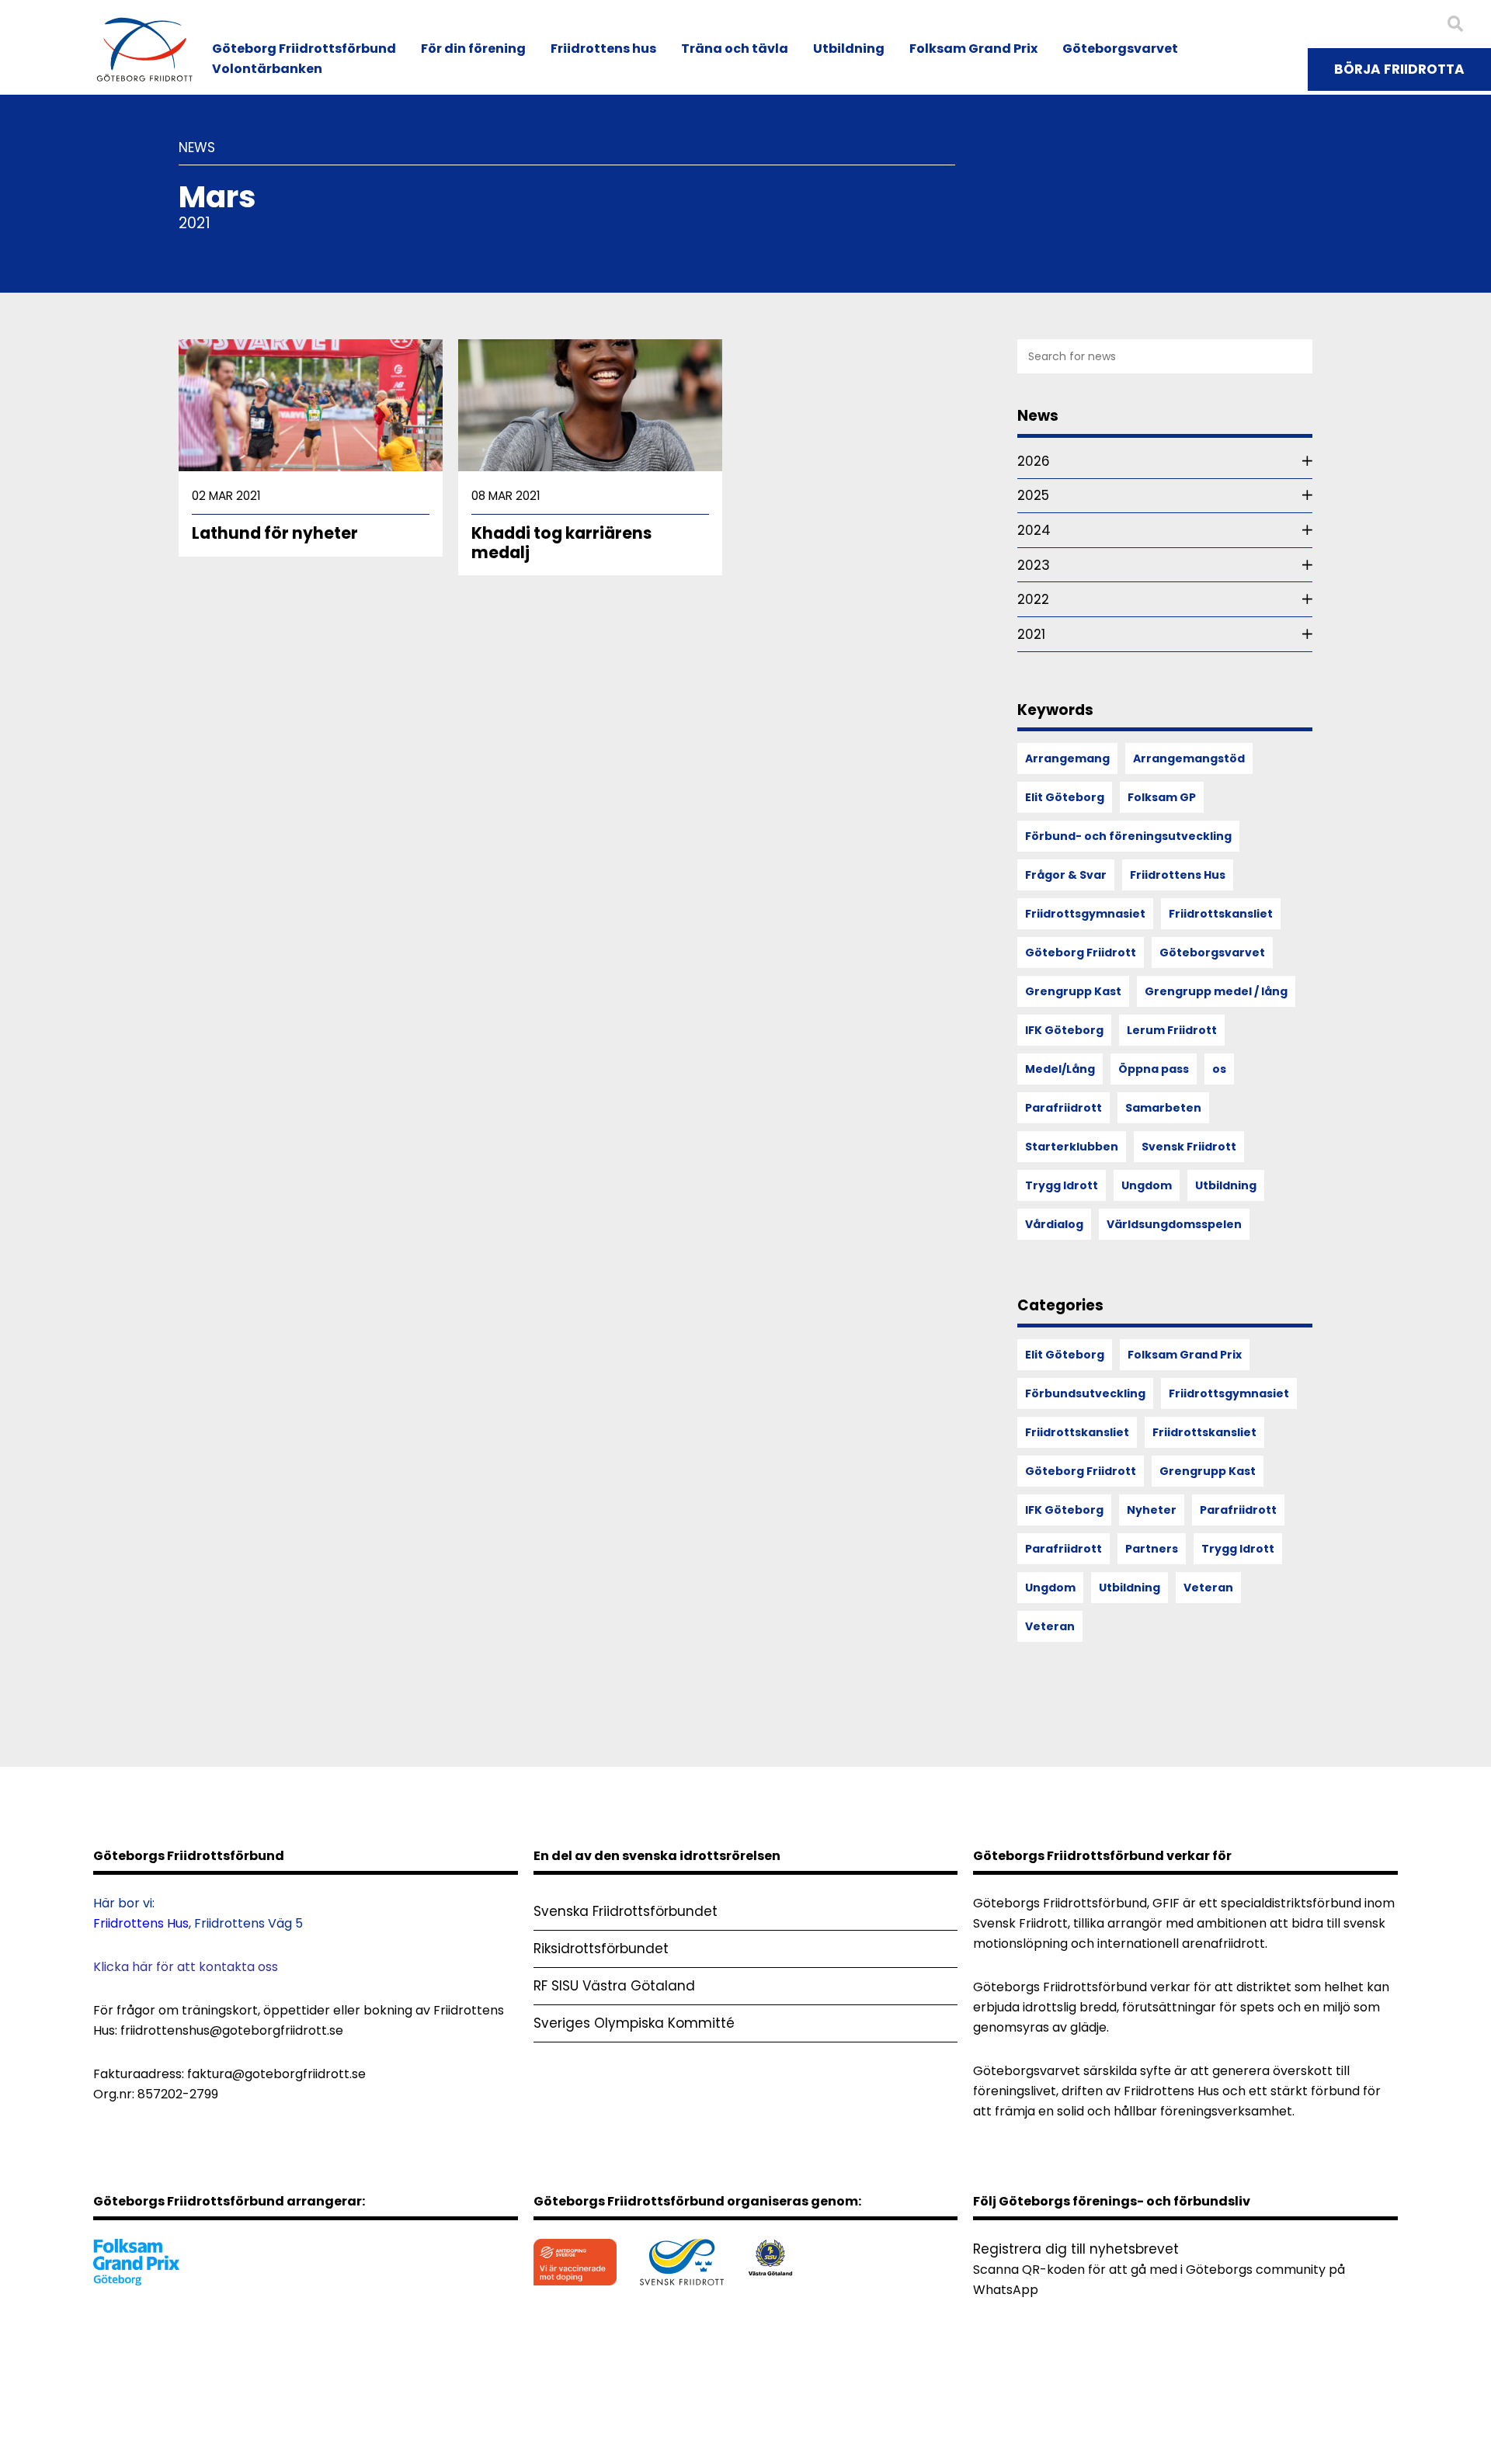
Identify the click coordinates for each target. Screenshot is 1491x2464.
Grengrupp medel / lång (1216, 991)
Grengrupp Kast (1073, 991)
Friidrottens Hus (1178, 875)
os (1219, 1069)
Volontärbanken (267, 69)
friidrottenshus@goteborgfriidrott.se (232, 2030)
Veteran (1208, 1588)
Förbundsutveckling (1085, 1393)
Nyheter (1152, 1510)
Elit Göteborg (1065, 797)
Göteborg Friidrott (1081, 953)
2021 (1031, 634)
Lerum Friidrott (1172, 1030)
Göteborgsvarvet (1120, 49)
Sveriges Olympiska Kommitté (634, 2023)
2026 (1034, 461)
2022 (1033, 599)
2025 (1033, 495)
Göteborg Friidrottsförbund (304, 49)
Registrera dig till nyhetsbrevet (1076, 2249)
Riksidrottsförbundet (601, 1949)
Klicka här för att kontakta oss (186, 1967)
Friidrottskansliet (1221, 914)
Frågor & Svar (1066, 875)
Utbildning (849, 49)
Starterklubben (1072, 1147)
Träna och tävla (735, 49)
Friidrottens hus (603, 49)
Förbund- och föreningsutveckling (1128, 836)
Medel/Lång (1060, 1069)
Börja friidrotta (1399, 69)
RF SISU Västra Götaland (614, 1986)
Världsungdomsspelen (1174, 1224)
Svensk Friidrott (1189, 1147)
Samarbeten (1163, 1108)
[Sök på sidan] (1455, 24)
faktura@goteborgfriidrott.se (276, 2074)
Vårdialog (1054, 1224)
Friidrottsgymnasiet (1085, 914)
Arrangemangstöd (1189, 758)
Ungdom (1147, 1185)
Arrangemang (1067, 758)
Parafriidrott (1064, 1108)
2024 (1034, 530)
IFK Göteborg (1064, 1030)
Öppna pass (1154, 1069)
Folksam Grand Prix (973, 49)
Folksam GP (1162, 797)
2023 (1034, 565)
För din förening (473, 49)
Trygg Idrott (1062, 1185)
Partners (1152, 1549)
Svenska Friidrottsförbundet (626, 1911)
